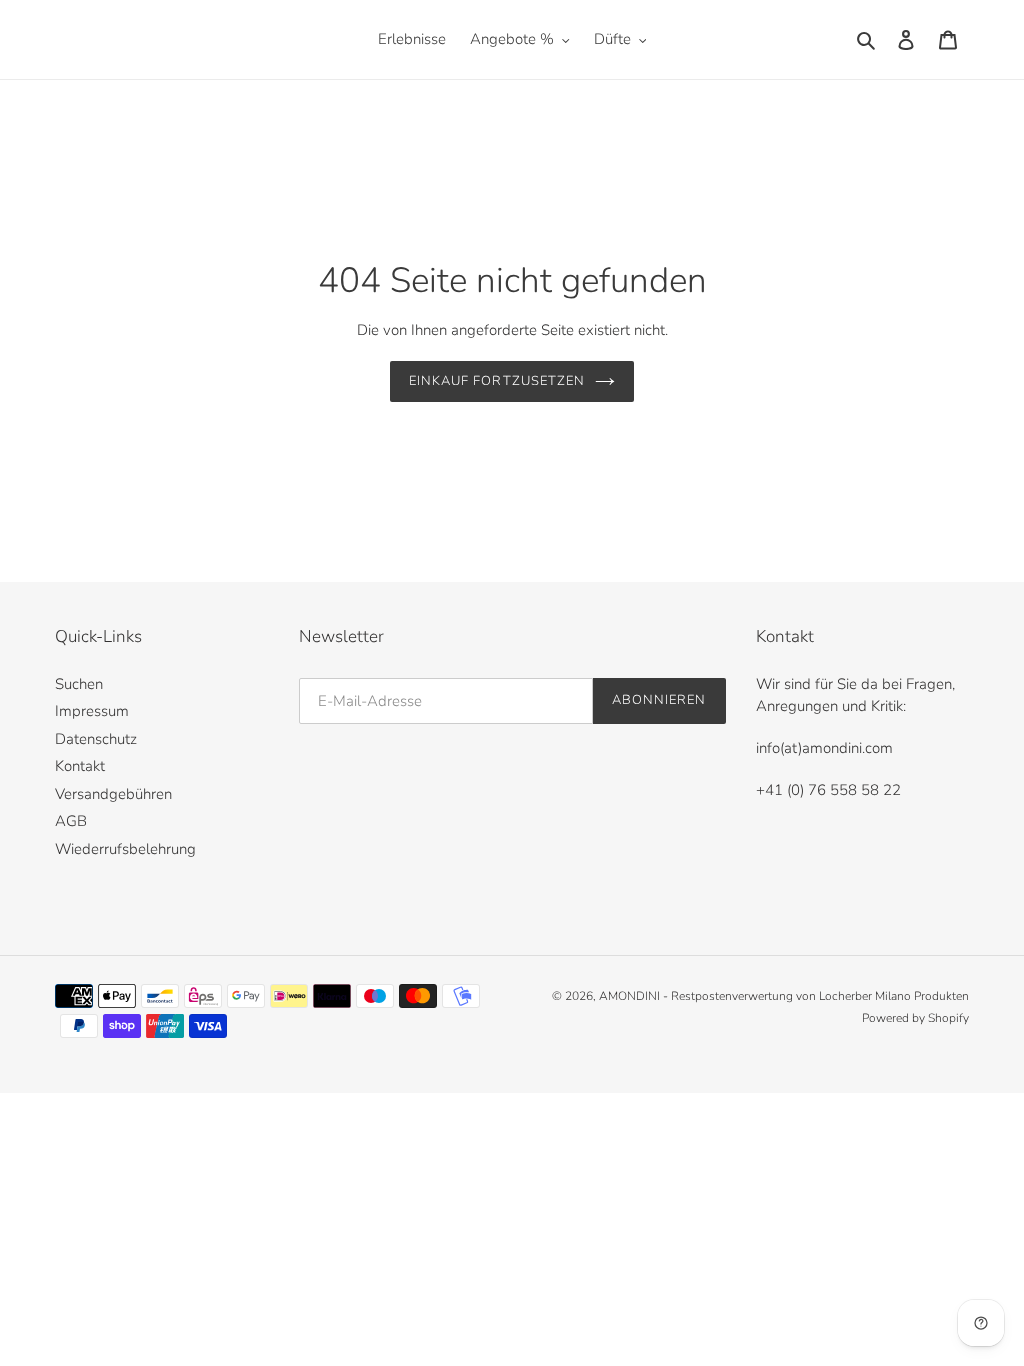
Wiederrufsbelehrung (125, 849)
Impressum (92, 711)
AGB (71, 821)
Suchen (79, 684)
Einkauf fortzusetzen (497, 381)
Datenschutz (96, 739)
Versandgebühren (113, 794)
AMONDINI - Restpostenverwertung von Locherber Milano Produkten (784, 996)
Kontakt (80, 766)
